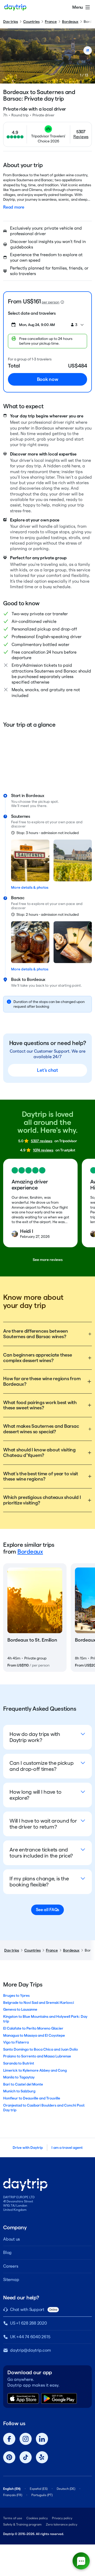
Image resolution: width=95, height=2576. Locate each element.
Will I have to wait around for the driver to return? (43, 1824)
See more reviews (48, 1260)
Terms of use (13, 2518)
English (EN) (12, 2489)
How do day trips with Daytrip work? (35, 1737)
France (51, 22)
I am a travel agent (67, 2148)
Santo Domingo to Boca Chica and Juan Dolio (41, 2049)
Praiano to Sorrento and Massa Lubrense (37, 2056)
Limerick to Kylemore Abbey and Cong (35, 2070)
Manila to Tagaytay (19, 2077)
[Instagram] (26, 2439)
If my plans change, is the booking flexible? (39, 1882)
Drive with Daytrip (28, 2148)
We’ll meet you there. (29, 806)
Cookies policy (37, 2518)
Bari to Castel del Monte (23, 2084)
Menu (78, 7)
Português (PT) (42, 2495)
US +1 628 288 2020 (28, 2323)
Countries (31, 22)
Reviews (81, 137)
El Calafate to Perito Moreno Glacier (33, 2028)
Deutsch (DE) (66, 2489)
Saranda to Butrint (19, 2063)
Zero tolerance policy (62, 2524)
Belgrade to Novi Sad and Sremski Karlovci (39, 2003)
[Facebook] (9, 2439)
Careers (11, 2266)
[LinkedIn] (42, 2439)
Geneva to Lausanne (20, 2009)
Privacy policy (62, 2518)
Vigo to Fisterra (16, 2042)
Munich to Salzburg (19, 2091)
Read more (14, 207)
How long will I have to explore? (35, 1795)
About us (11, 2239)
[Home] (15, 7)
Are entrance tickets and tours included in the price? (41, 1853)
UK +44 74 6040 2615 (30, 2337)
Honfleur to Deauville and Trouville (32, 2098)
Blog (7, 2252)
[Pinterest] (9, 2457)
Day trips (11, 22)
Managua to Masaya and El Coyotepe (34, 2035)
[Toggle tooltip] (62, 302)
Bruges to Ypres (16, 1995)
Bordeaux (70, 22)
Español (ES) (39, 2489)
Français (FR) (13, 2495)
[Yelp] (42, 2457)
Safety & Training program (22, 2524)
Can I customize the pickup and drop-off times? (42, 1766)
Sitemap (11, 2280)
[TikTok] (26, 2457)
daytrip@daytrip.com (30, 2350)
